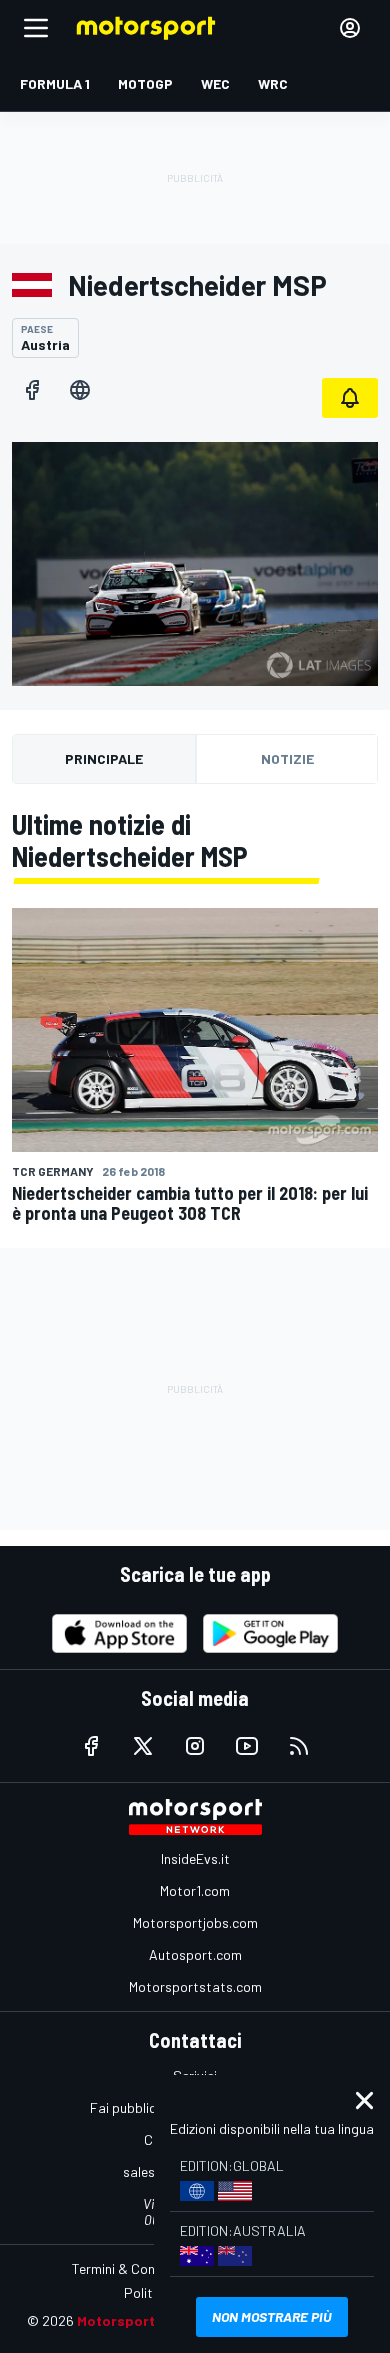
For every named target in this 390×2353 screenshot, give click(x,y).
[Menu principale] (36, 28)
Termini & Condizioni (132, 2268)
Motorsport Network (146, 2320)
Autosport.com (195, 1954)
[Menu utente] (350, 28)
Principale (104, 758)
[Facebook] (32, 390)
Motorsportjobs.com (195, 1922)
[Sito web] (80, 390)
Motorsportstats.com (195, 1986)
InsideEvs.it (195, 1858)
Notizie (287, 758)
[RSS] (299, 1746)
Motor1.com (195, 1890)
